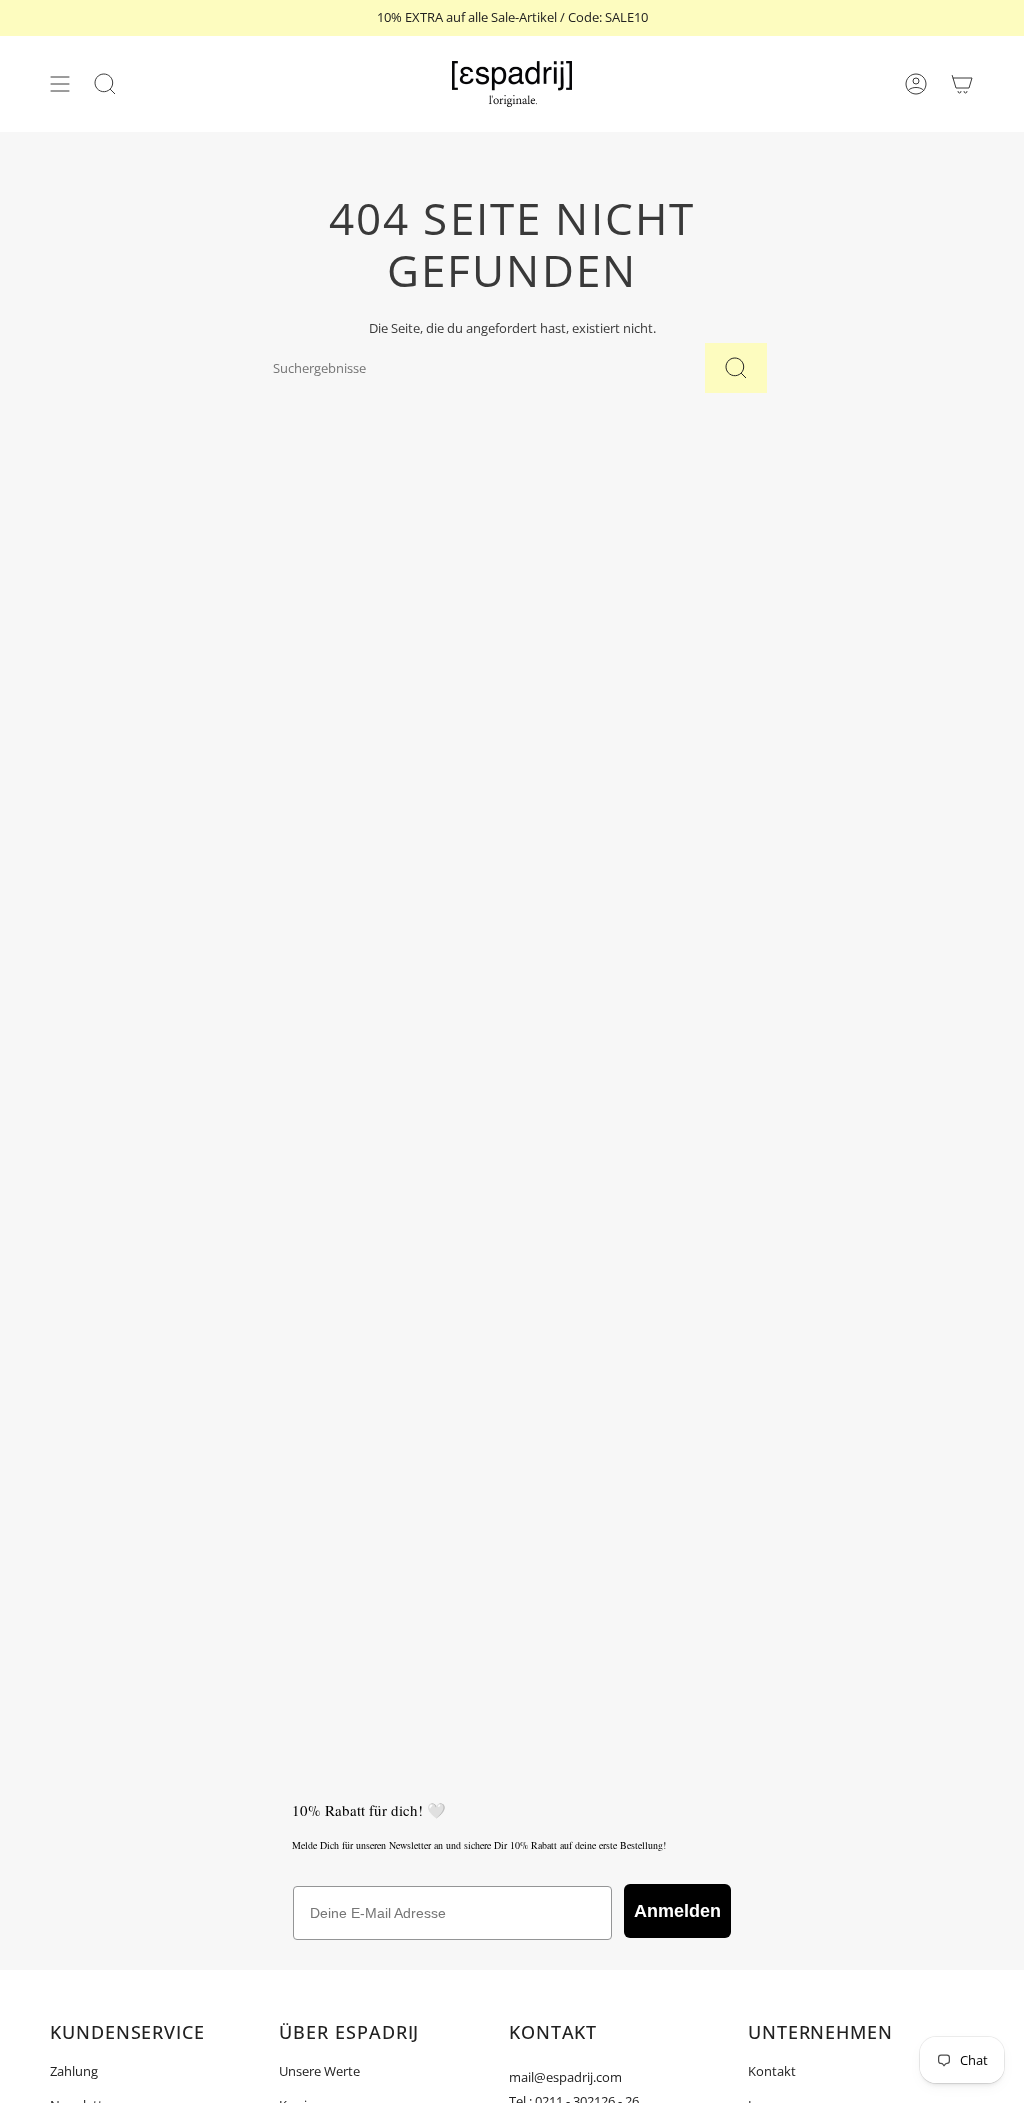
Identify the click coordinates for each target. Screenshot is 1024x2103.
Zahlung (74, 2071)
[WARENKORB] (962, 84)
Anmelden (677, 1911)
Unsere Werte (319, 2071)
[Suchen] (736, 368)
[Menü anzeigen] (60, 84)
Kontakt (772, 2071)
